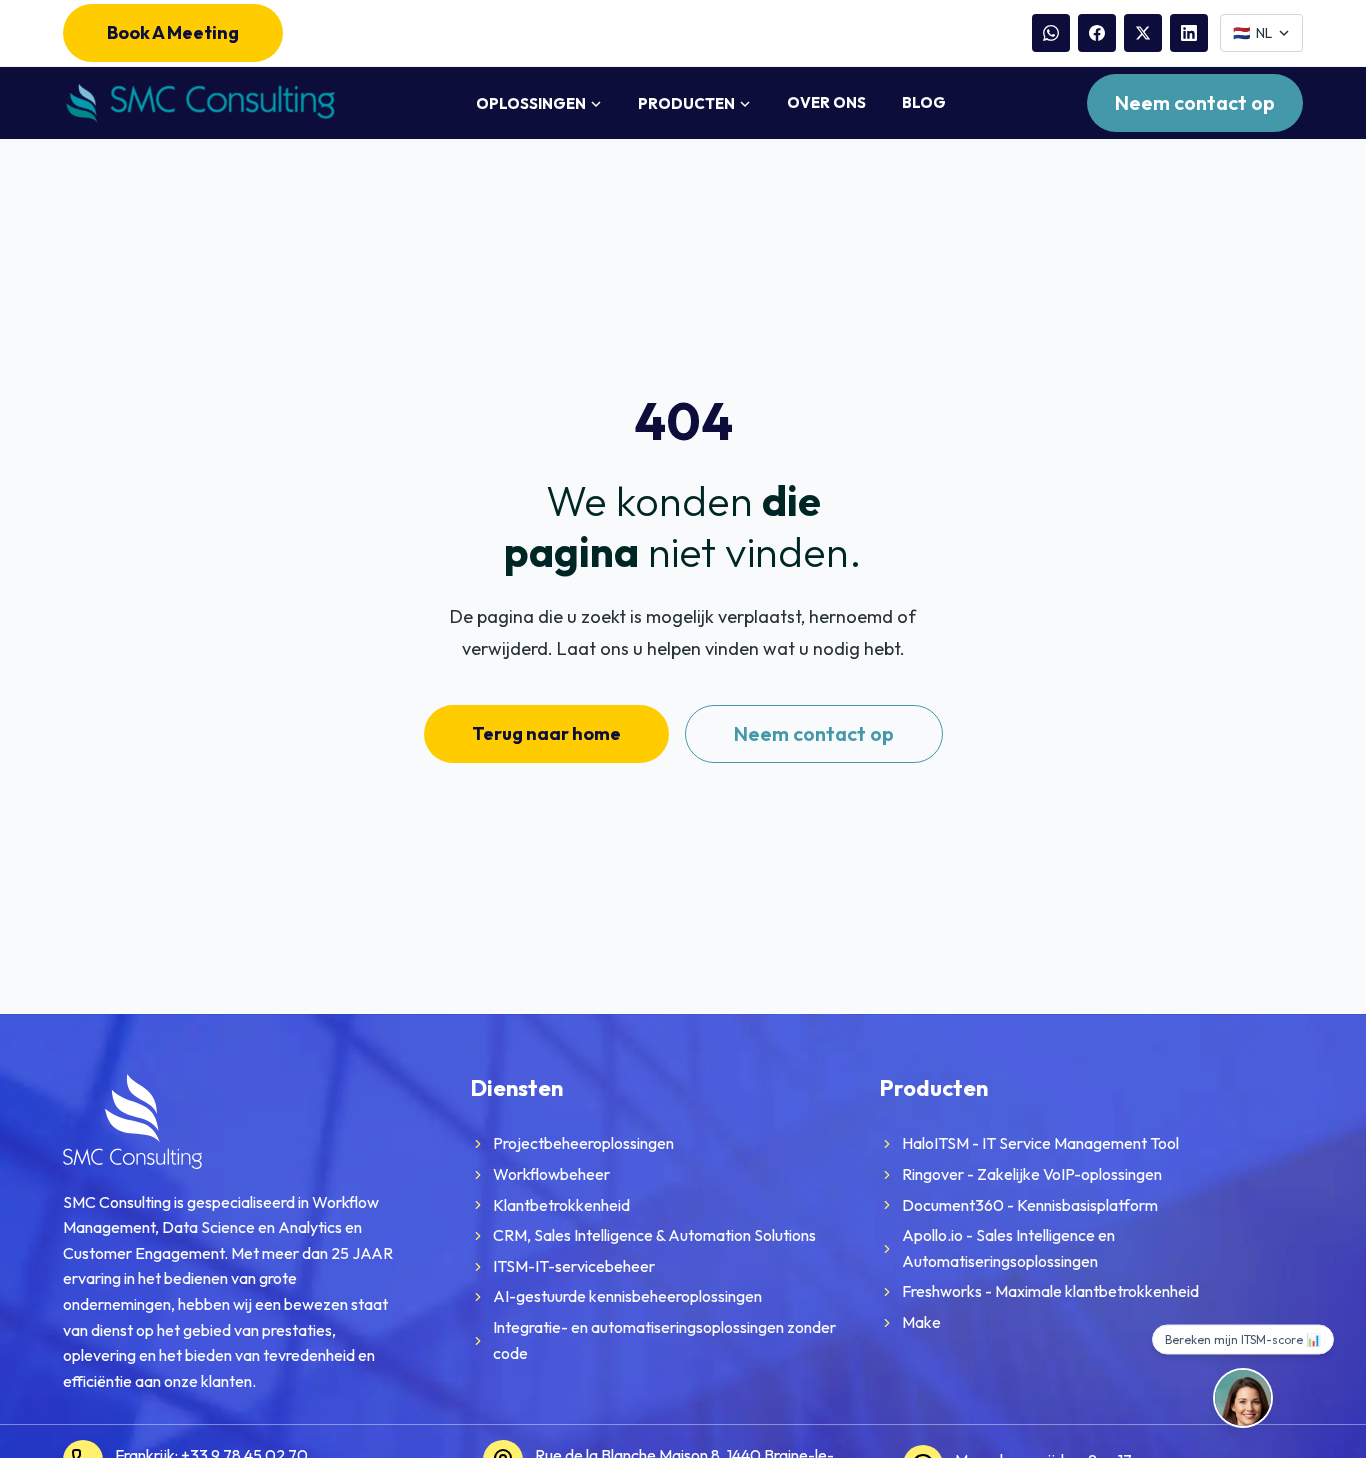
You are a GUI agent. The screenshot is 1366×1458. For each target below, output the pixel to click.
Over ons (826, 102)
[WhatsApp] (1051, 33)
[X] (1143, 33)
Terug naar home (546, 733)
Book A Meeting (173, 32)
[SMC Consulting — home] (199, 103)
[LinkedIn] (1189, 33)
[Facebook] (1097, 33)
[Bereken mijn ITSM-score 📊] (1243, 1398)
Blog (924, 102)
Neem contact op (1195, 102)
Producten (686, 103)
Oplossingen (531, 103)
